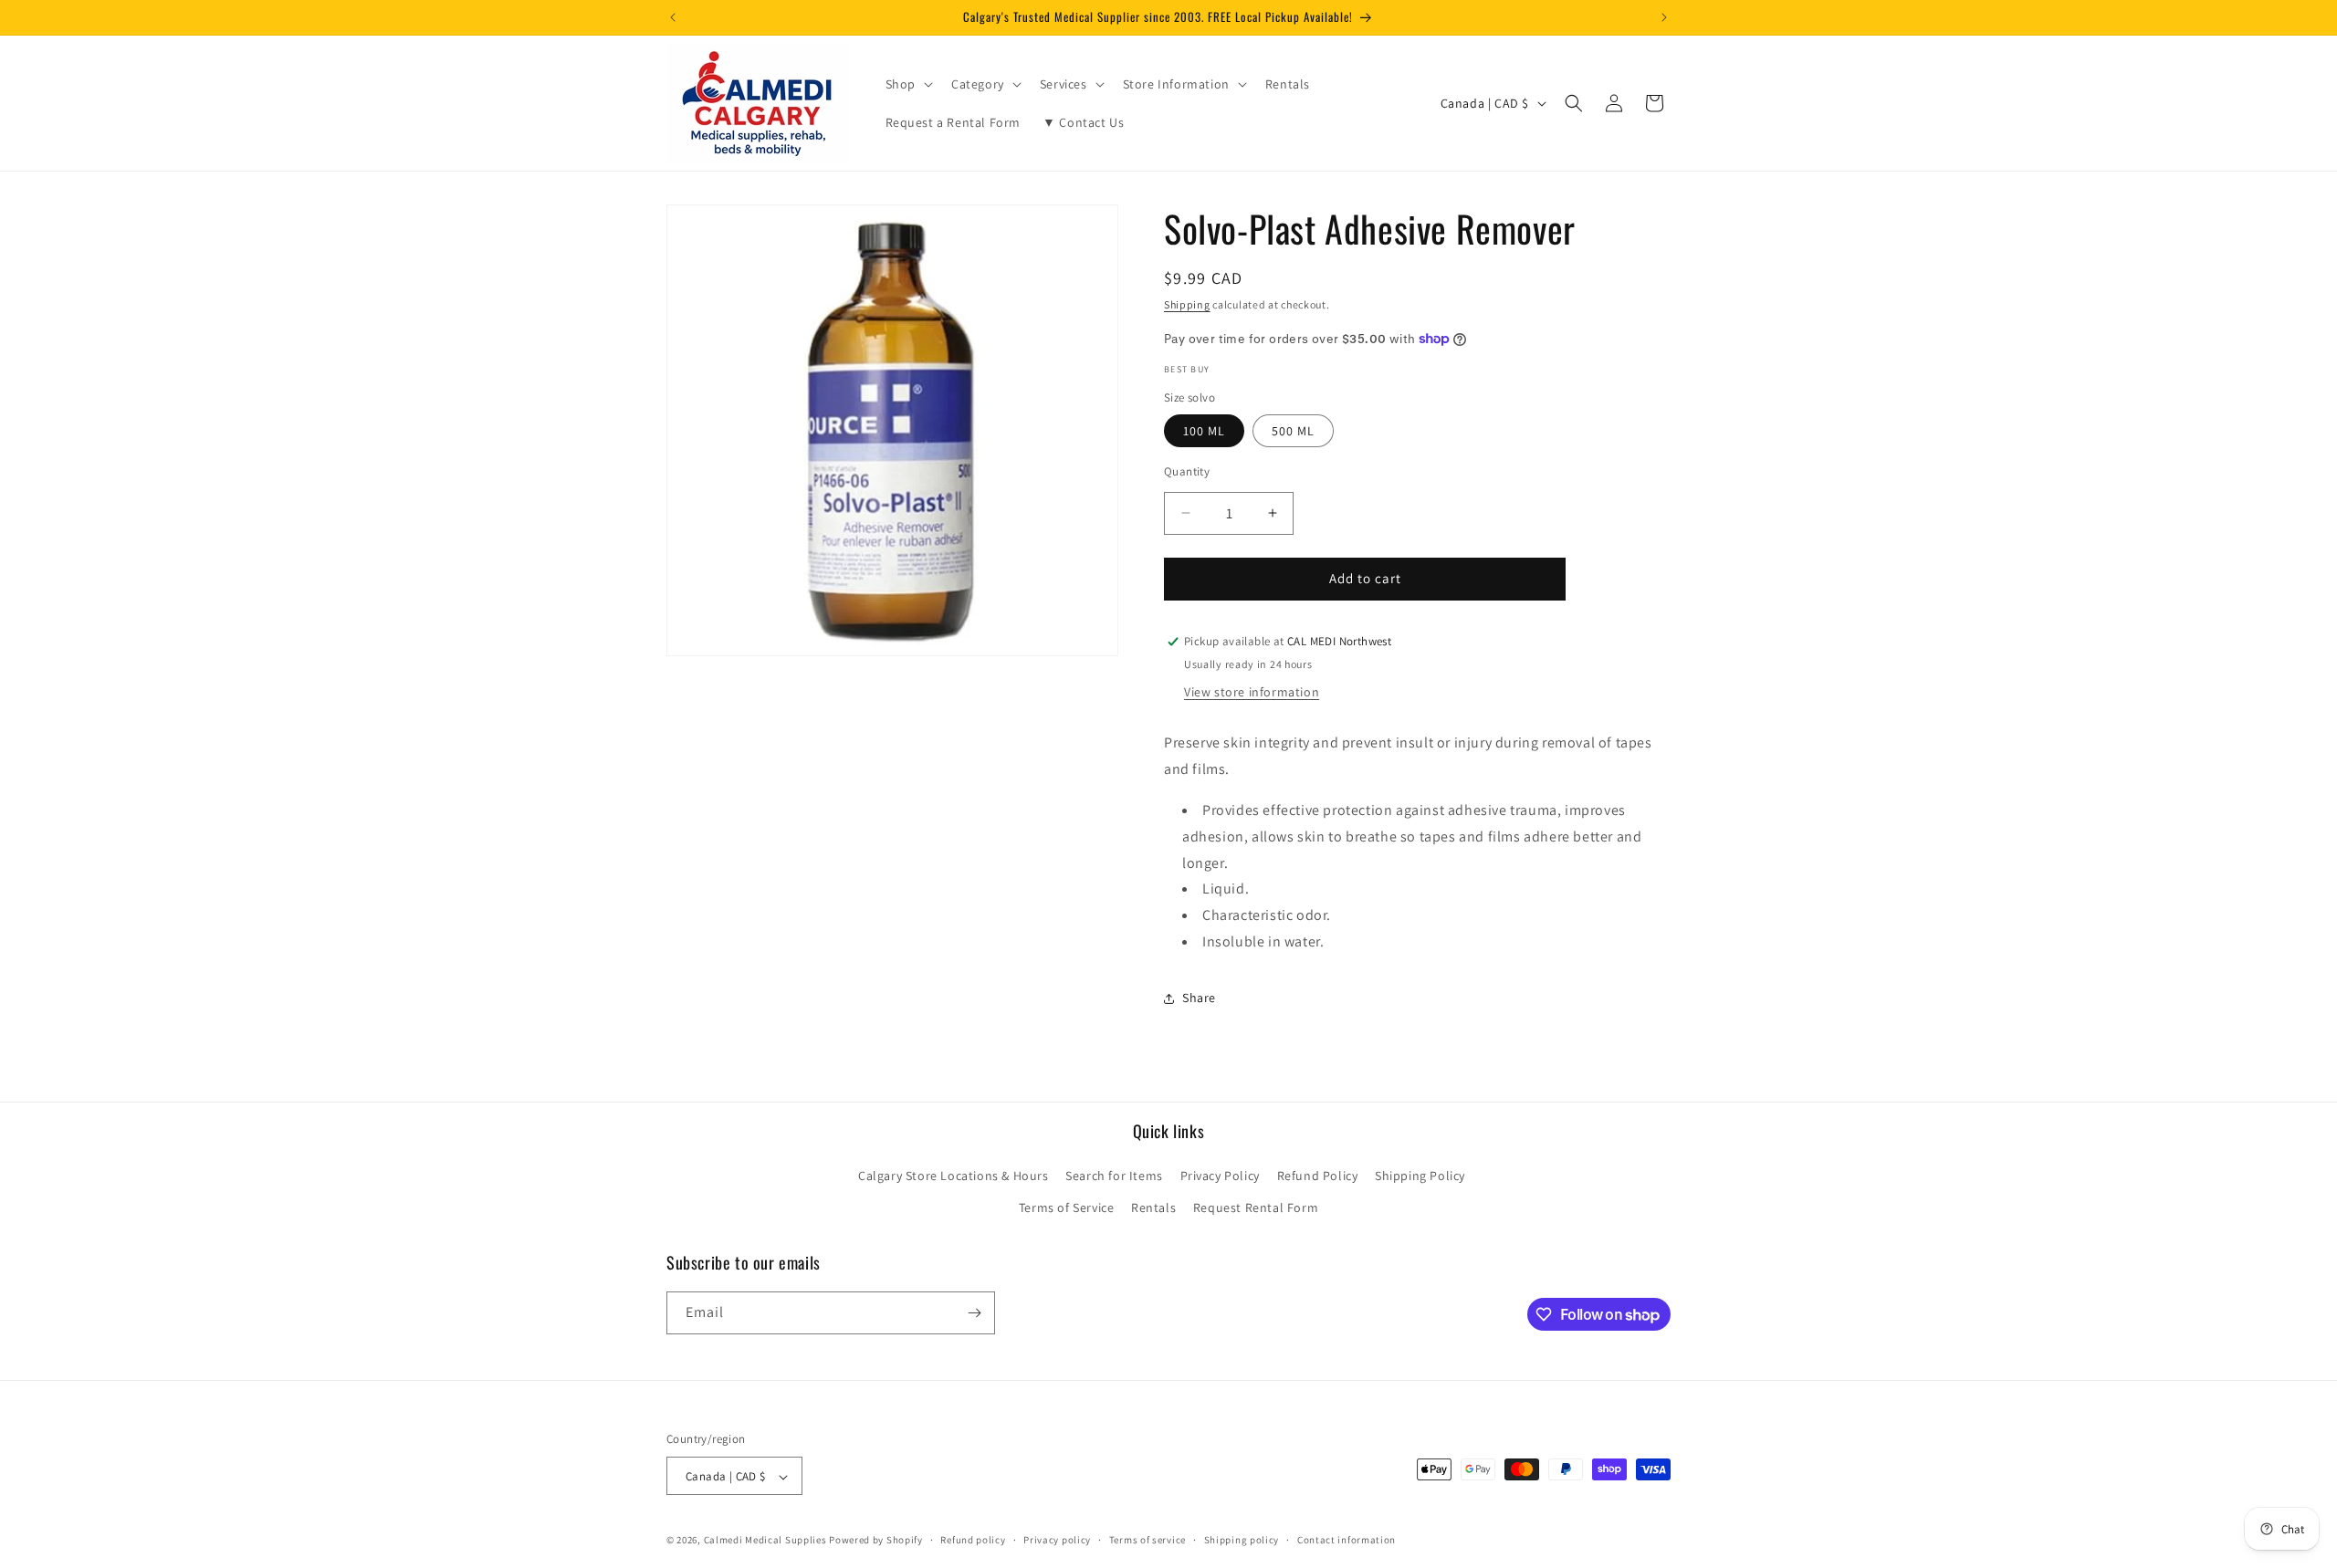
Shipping (1187, 304)
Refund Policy (1318, 1176)
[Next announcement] (1664, 17)
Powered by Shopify (876, 1541)
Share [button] (1199, 998)
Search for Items (1114, 1176)
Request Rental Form (1256, 1208)
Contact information (1347, 1540)
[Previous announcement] (673, 17)
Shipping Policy (1420, 1176)
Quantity (1187, 471)
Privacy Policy (1220, 1176)
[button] (907, 84)
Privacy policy (1057, 1540)
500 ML (1293, 431)
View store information (1252, 692)
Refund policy (973, 1540)
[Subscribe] (974, 1313)
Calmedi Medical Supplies (765, 1541)
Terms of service (1148, 1540)
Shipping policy (1242, 1540)
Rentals (1153, 1208)
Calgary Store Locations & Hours (954, 1176)
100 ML (1204, 431)
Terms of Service (1067, 1208)
